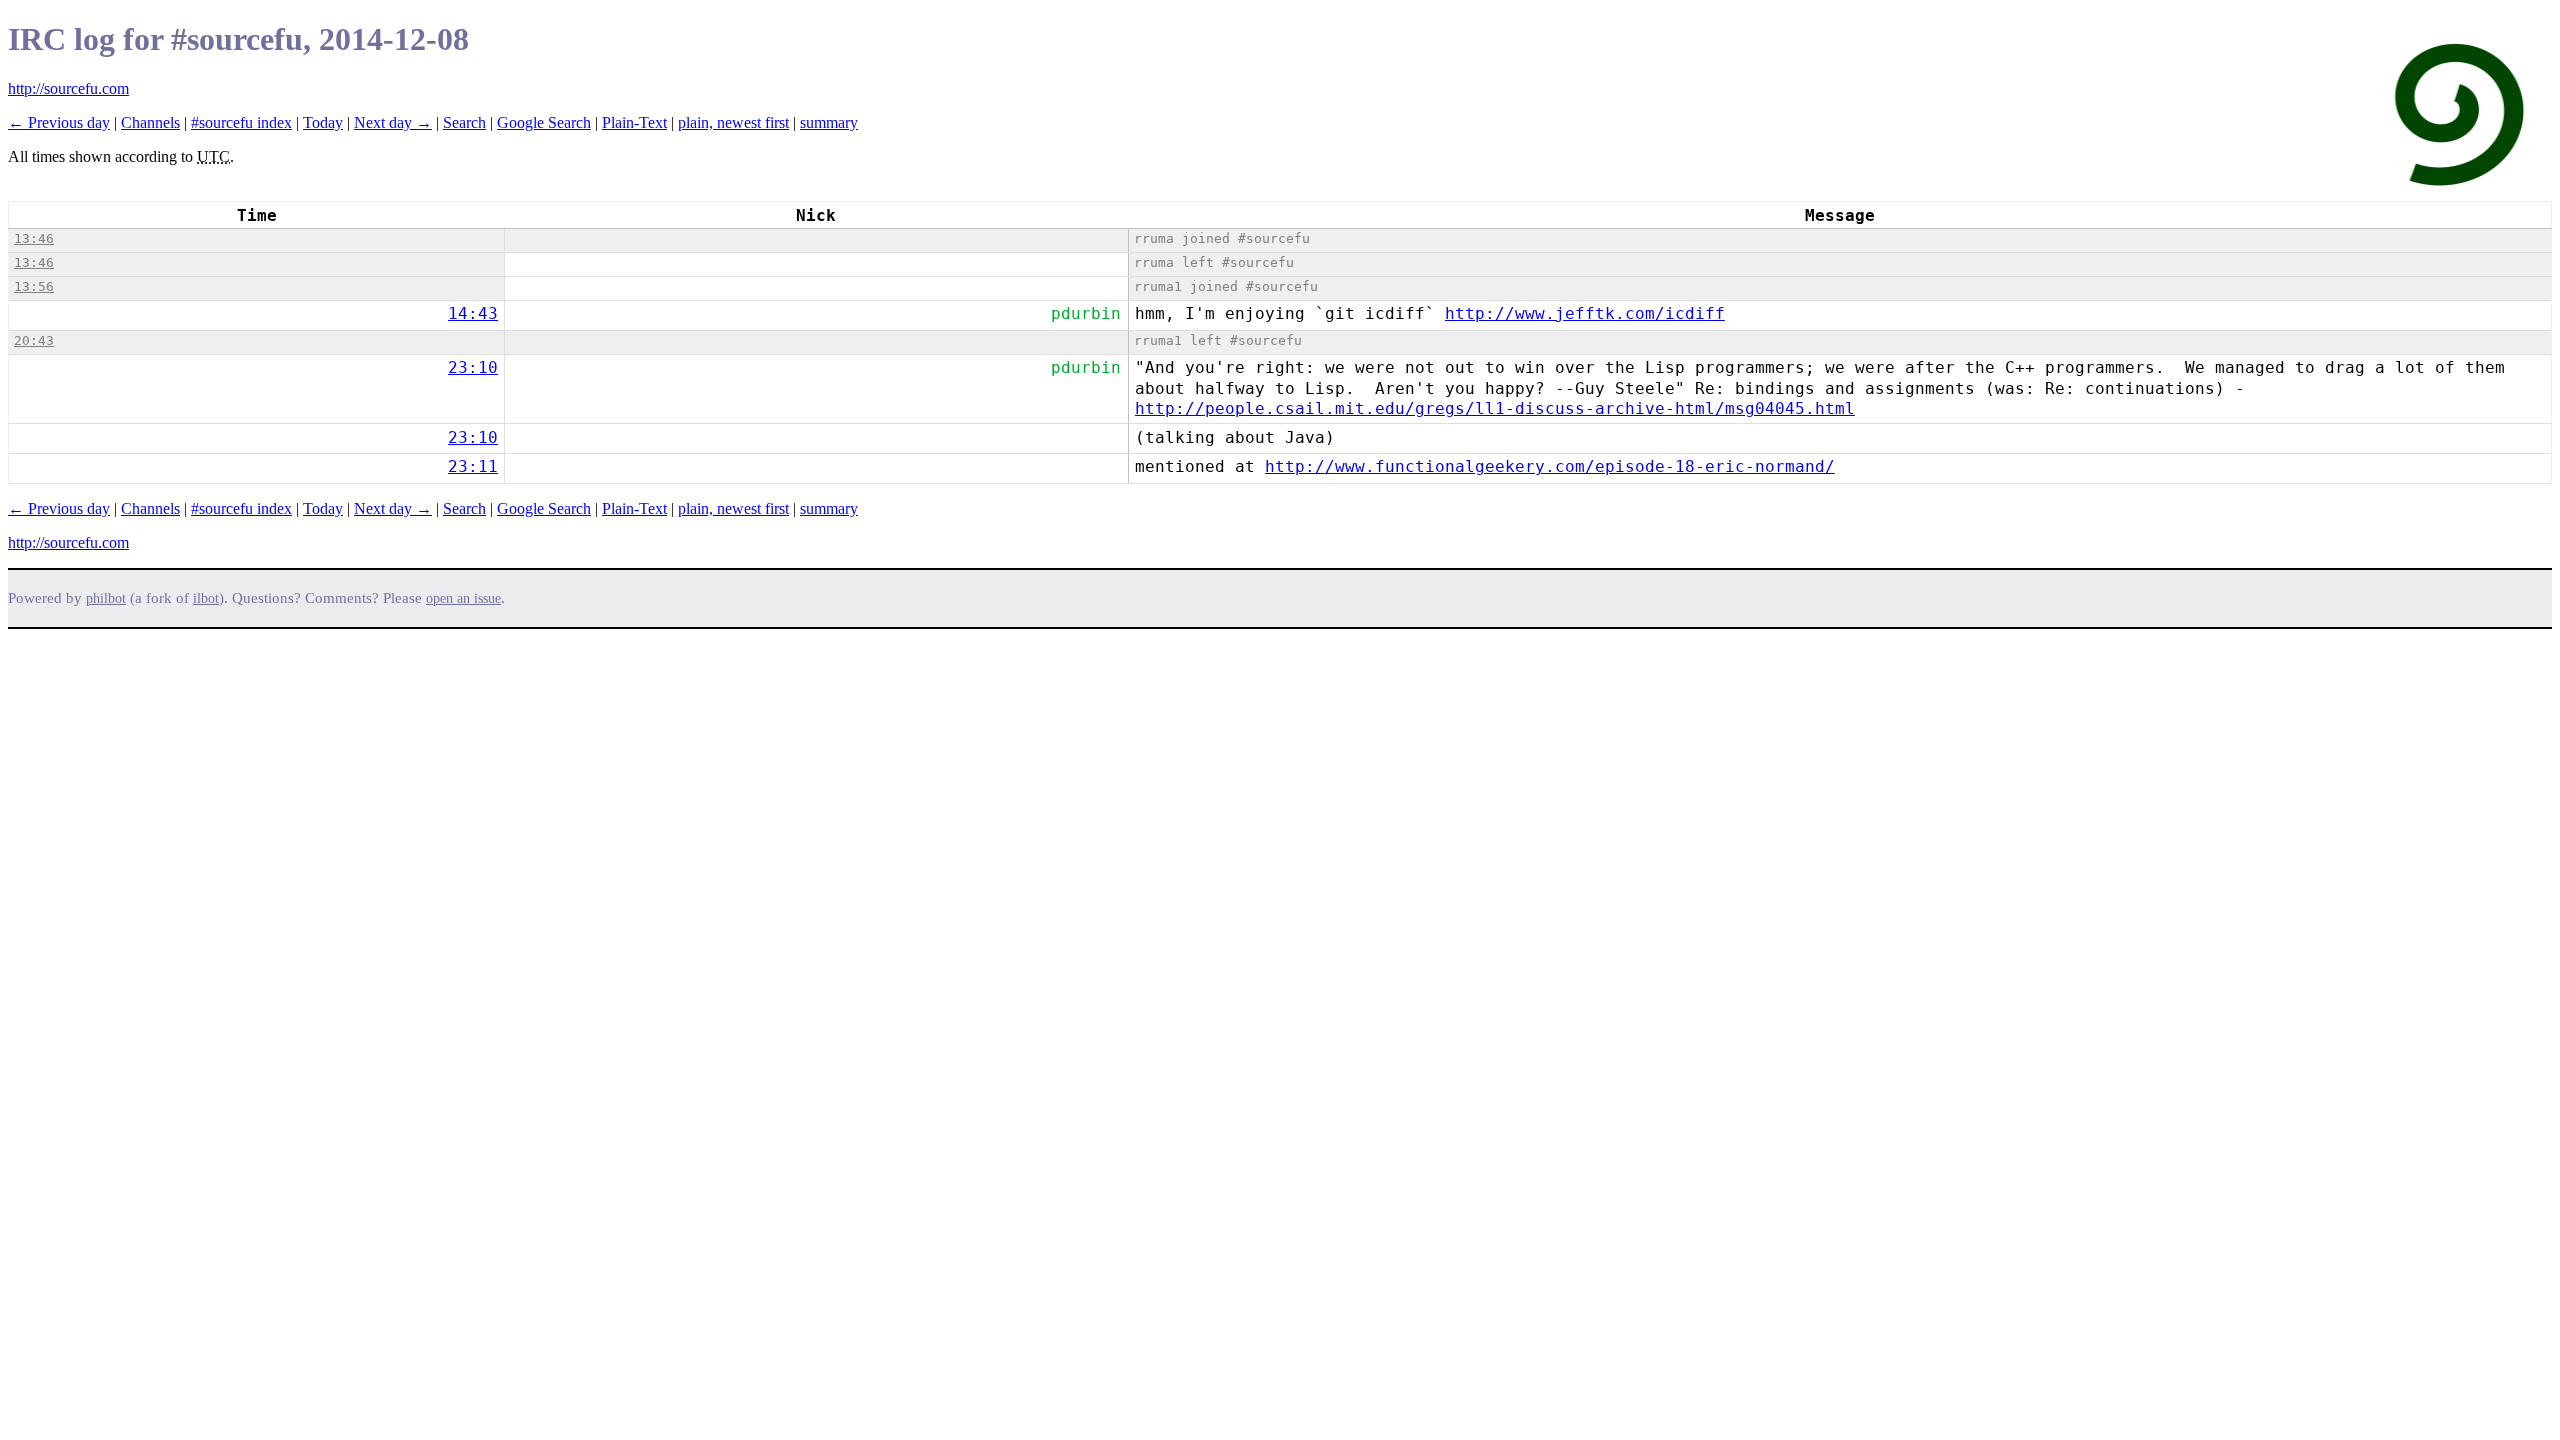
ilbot (206, 598)
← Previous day (59, 122)
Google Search (544, 122)
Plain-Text (634, 122)
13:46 (34, 238)
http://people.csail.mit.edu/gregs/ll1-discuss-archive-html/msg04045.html (1495, 408)
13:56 (34, 286)
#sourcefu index (241, 122)
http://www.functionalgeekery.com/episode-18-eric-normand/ (1550, 466)
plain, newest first (733, 122)
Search (464, 122)
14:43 (473, 313)
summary (829, 122)
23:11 (473, 466)
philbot (106, 598)
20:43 (34, 340)
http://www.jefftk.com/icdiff (1585, 313)
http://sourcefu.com (68, 88)
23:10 (473, 367)
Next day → (393, 122)
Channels (150, 122)
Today (323, 122)
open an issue (463, 598)
